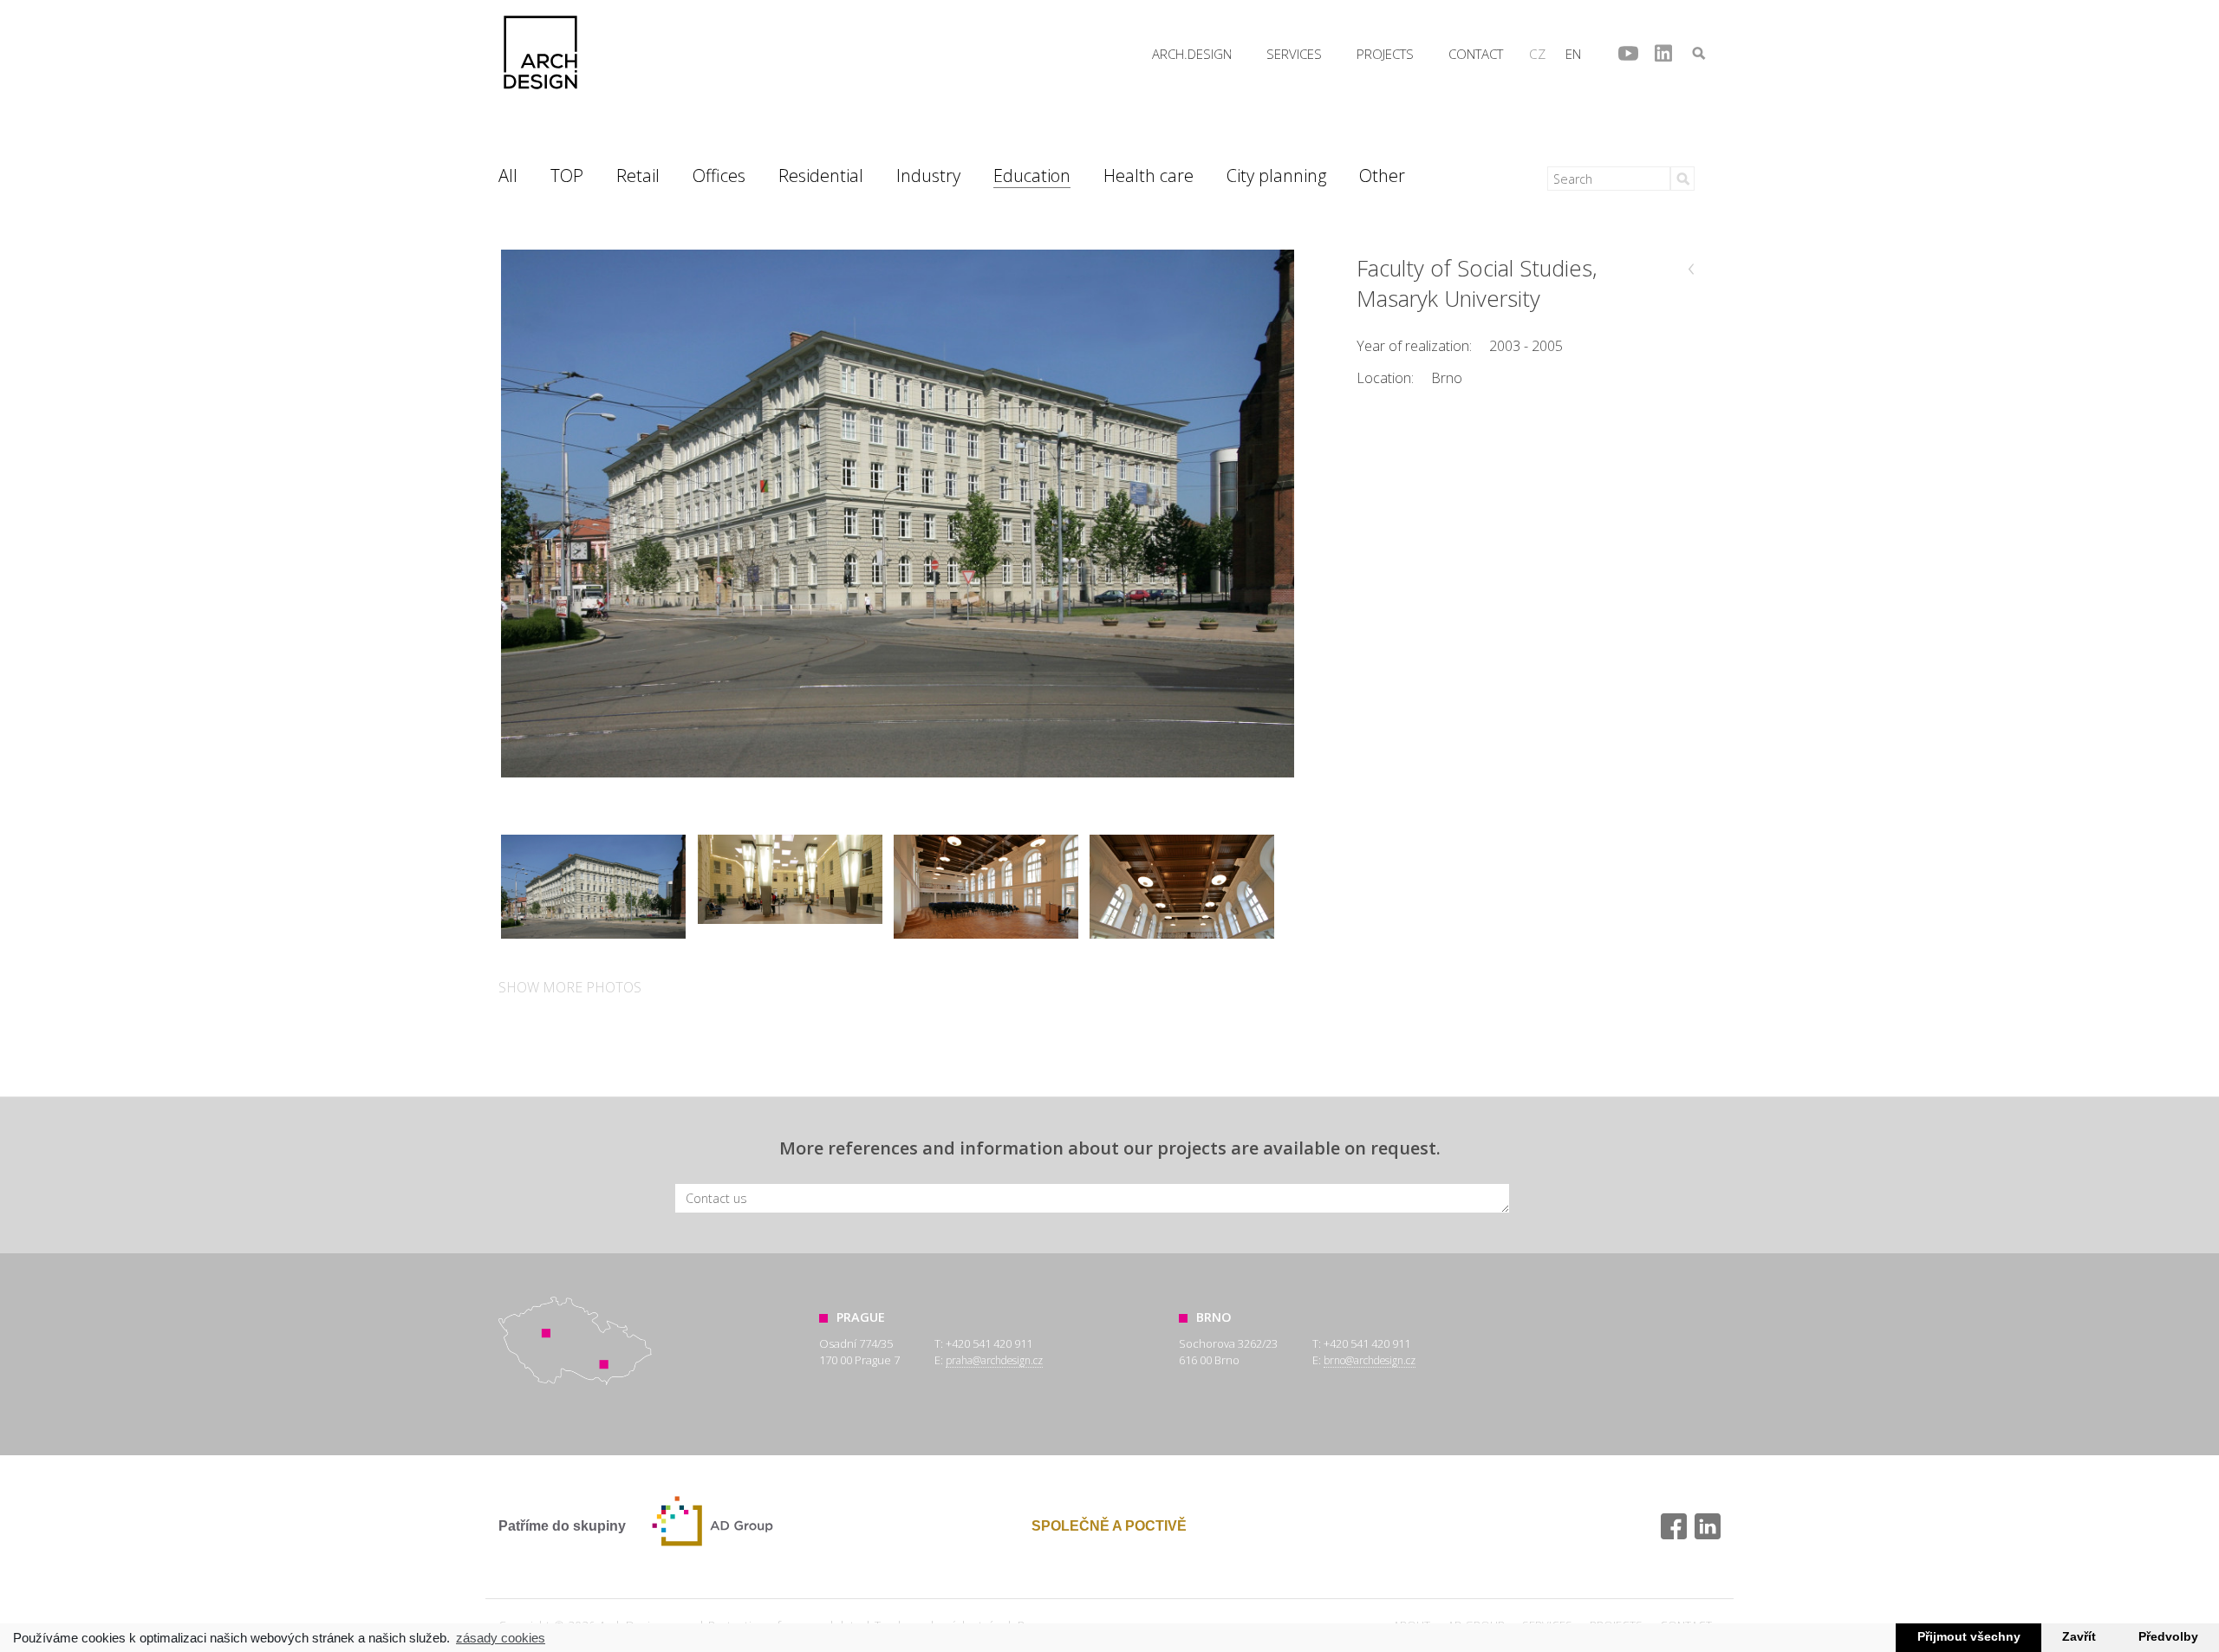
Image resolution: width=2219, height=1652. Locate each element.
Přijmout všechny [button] (1969, 1637)
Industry (928, 176)
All (508, 176)
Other (1382, 176)
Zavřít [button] (2079, 1637)
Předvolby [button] (2168, 1637)
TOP (567, 176)
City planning (1276, 176)
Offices (719, 176)
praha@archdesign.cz (994, 1360)
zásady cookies (501, 1638)
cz (1537, 54)
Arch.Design (540, 52)
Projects (1385, 54)
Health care (1149, 176)
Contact (1476, 54)
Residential (821, 176)
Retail (638, 176)
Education (1032, 176)
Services (1294, 54)
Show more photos (570, 987)
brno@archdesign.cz (1370, 1360)
